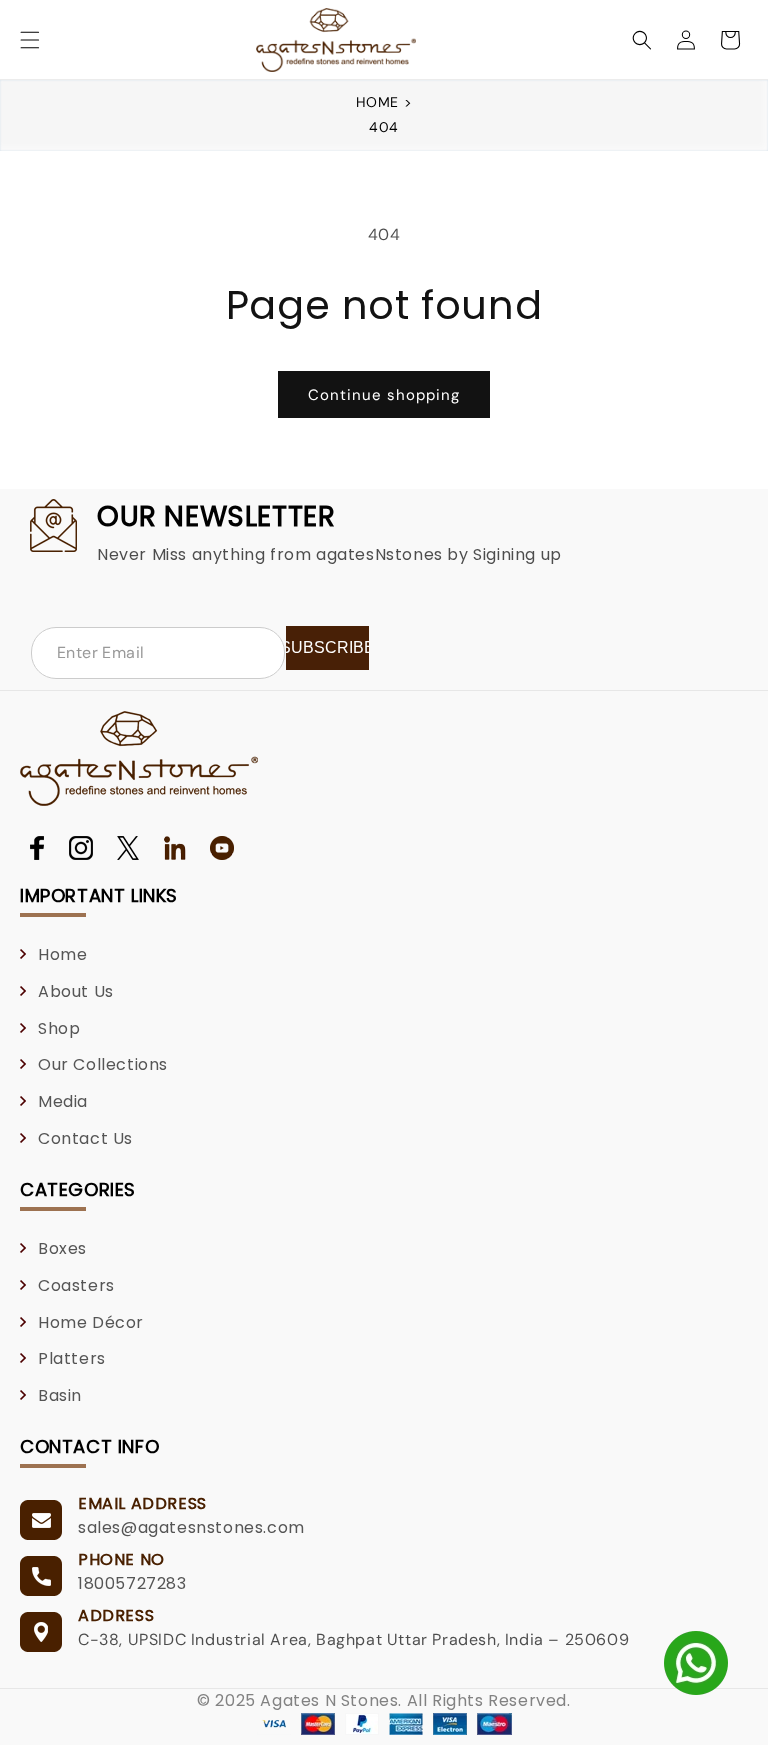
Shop (59, 1028)
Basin (60, 1395)
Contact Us (85, 1138)
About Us (76, 991)
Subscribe (327, 647)
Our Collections (103, 1064)
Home (380, 102)
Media (63, 1101)
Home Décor (91, 1322)
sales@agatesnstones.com (191, 1527)
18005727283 (132, 1583)
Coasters (76, 1285)
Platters (72, 1358)
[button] (30, 40)
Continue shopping (384, 395)
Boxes (62, 1248)
